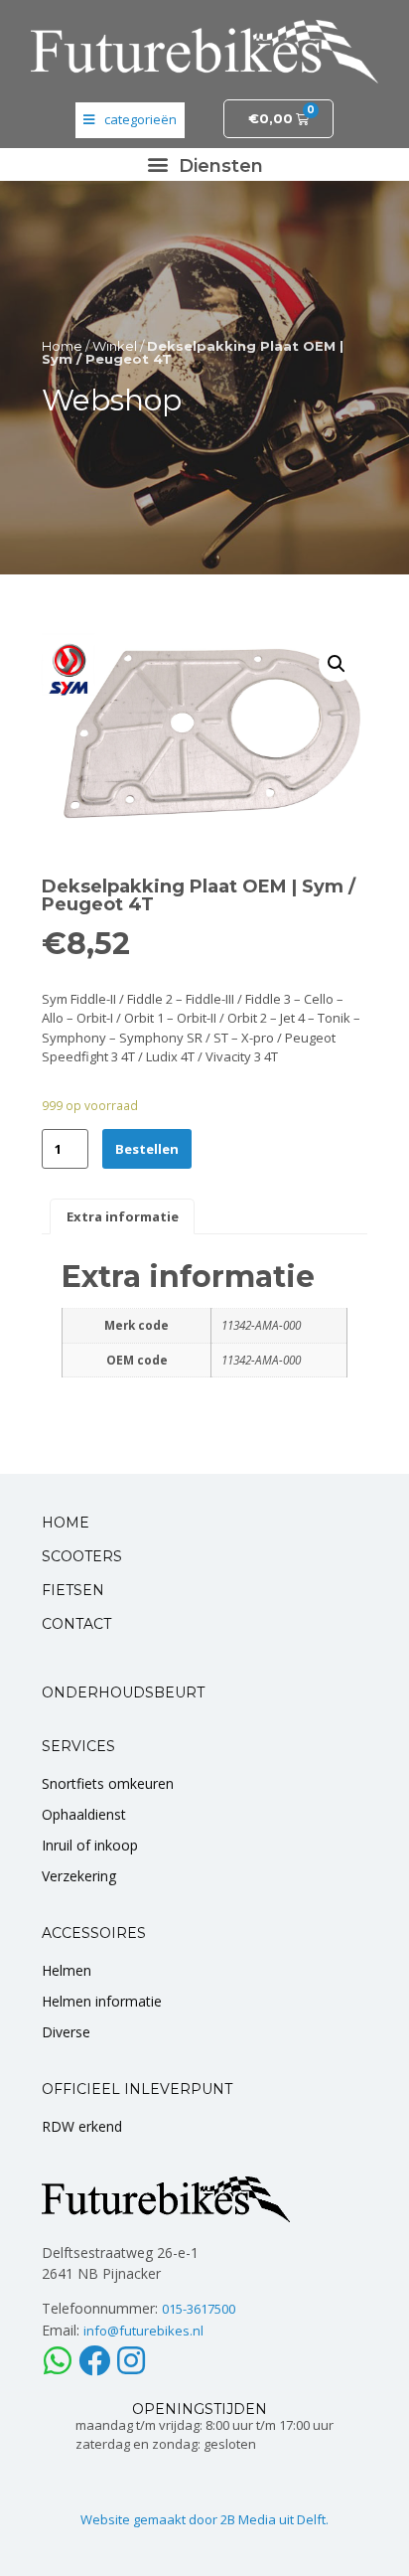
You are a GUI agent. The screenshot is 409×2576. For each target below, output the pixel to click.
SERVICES (78, 1746)
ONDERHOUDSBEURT (123, 1692)
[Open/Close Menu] (130, 120)
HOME (66, 1523)
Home (62, 346)
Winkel (115, 346)
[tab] (122, 1216)
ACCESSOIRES (94, 1933)
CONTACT (76, 1624)
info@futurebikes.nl (143, 2331)
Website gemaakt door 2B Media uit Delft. (204, 2519)
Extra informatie (123, 1216)
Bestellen (147, 1149)
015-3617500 (199, 2309)
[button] (204, 164)
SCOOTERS (82, 1556)
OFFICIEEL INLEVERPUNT (137, 2089)
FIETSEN (73, 1590)
